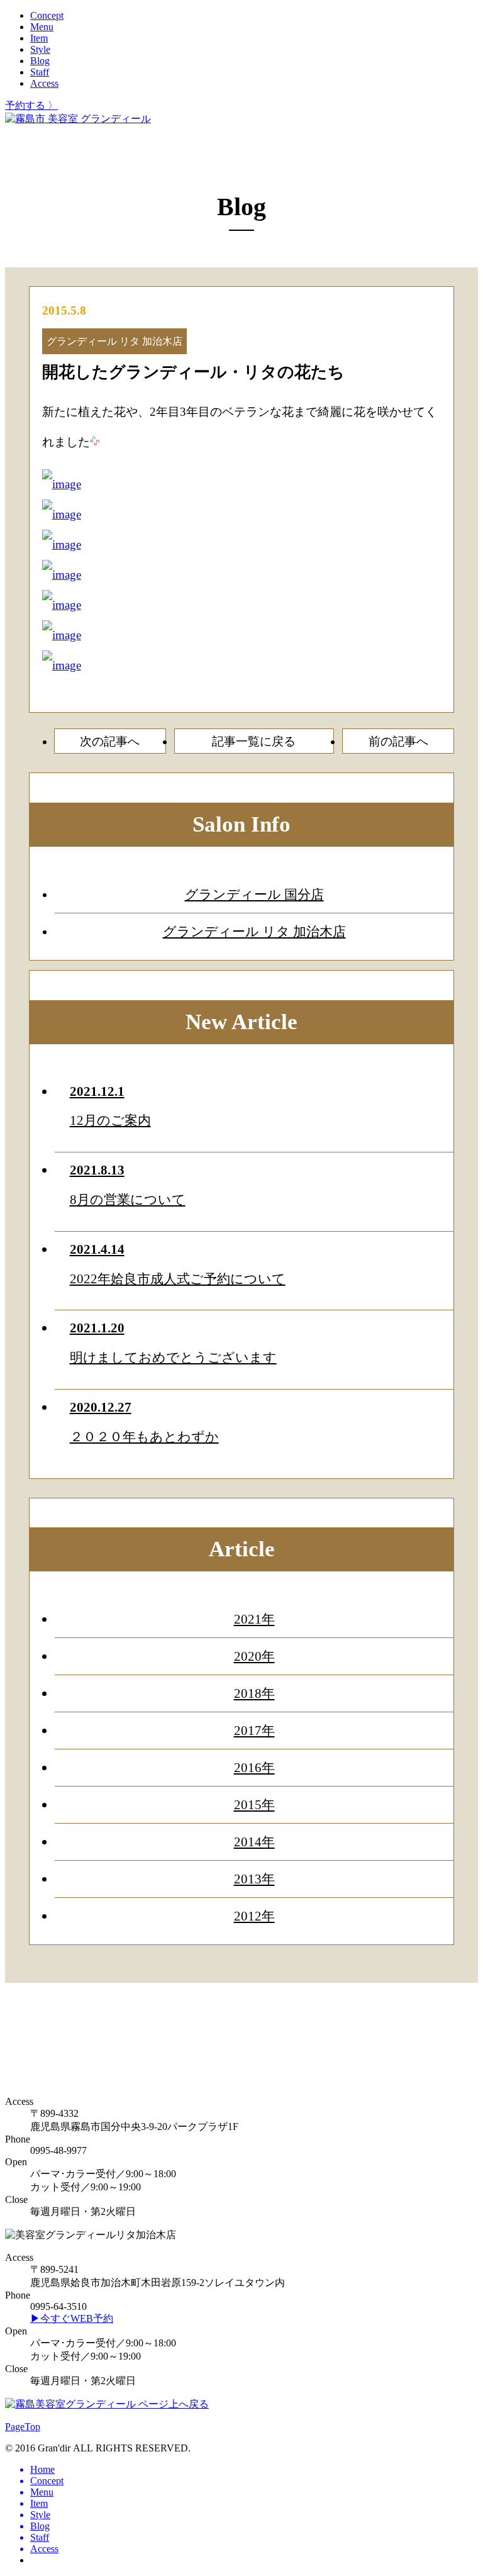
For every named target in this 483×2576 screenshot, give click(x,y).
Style (40, 49)
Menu (42, 27)
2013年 (254, 1879)
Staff (40, 72)
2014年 (254, 1842)
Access (44, 83)
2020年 (254, 1656)
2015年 (254, 1804)
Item (39, 38)
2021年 (254, 1619)
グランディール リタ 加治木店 (254, 931)
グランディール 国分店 (254, 894)
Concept (47, 15)
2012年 (254, 1916)
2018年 (254, 1693)
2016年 (254, 1767)
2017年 (254, 1730)
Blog (40, 61)
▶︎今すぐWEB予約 (72, 2318)
